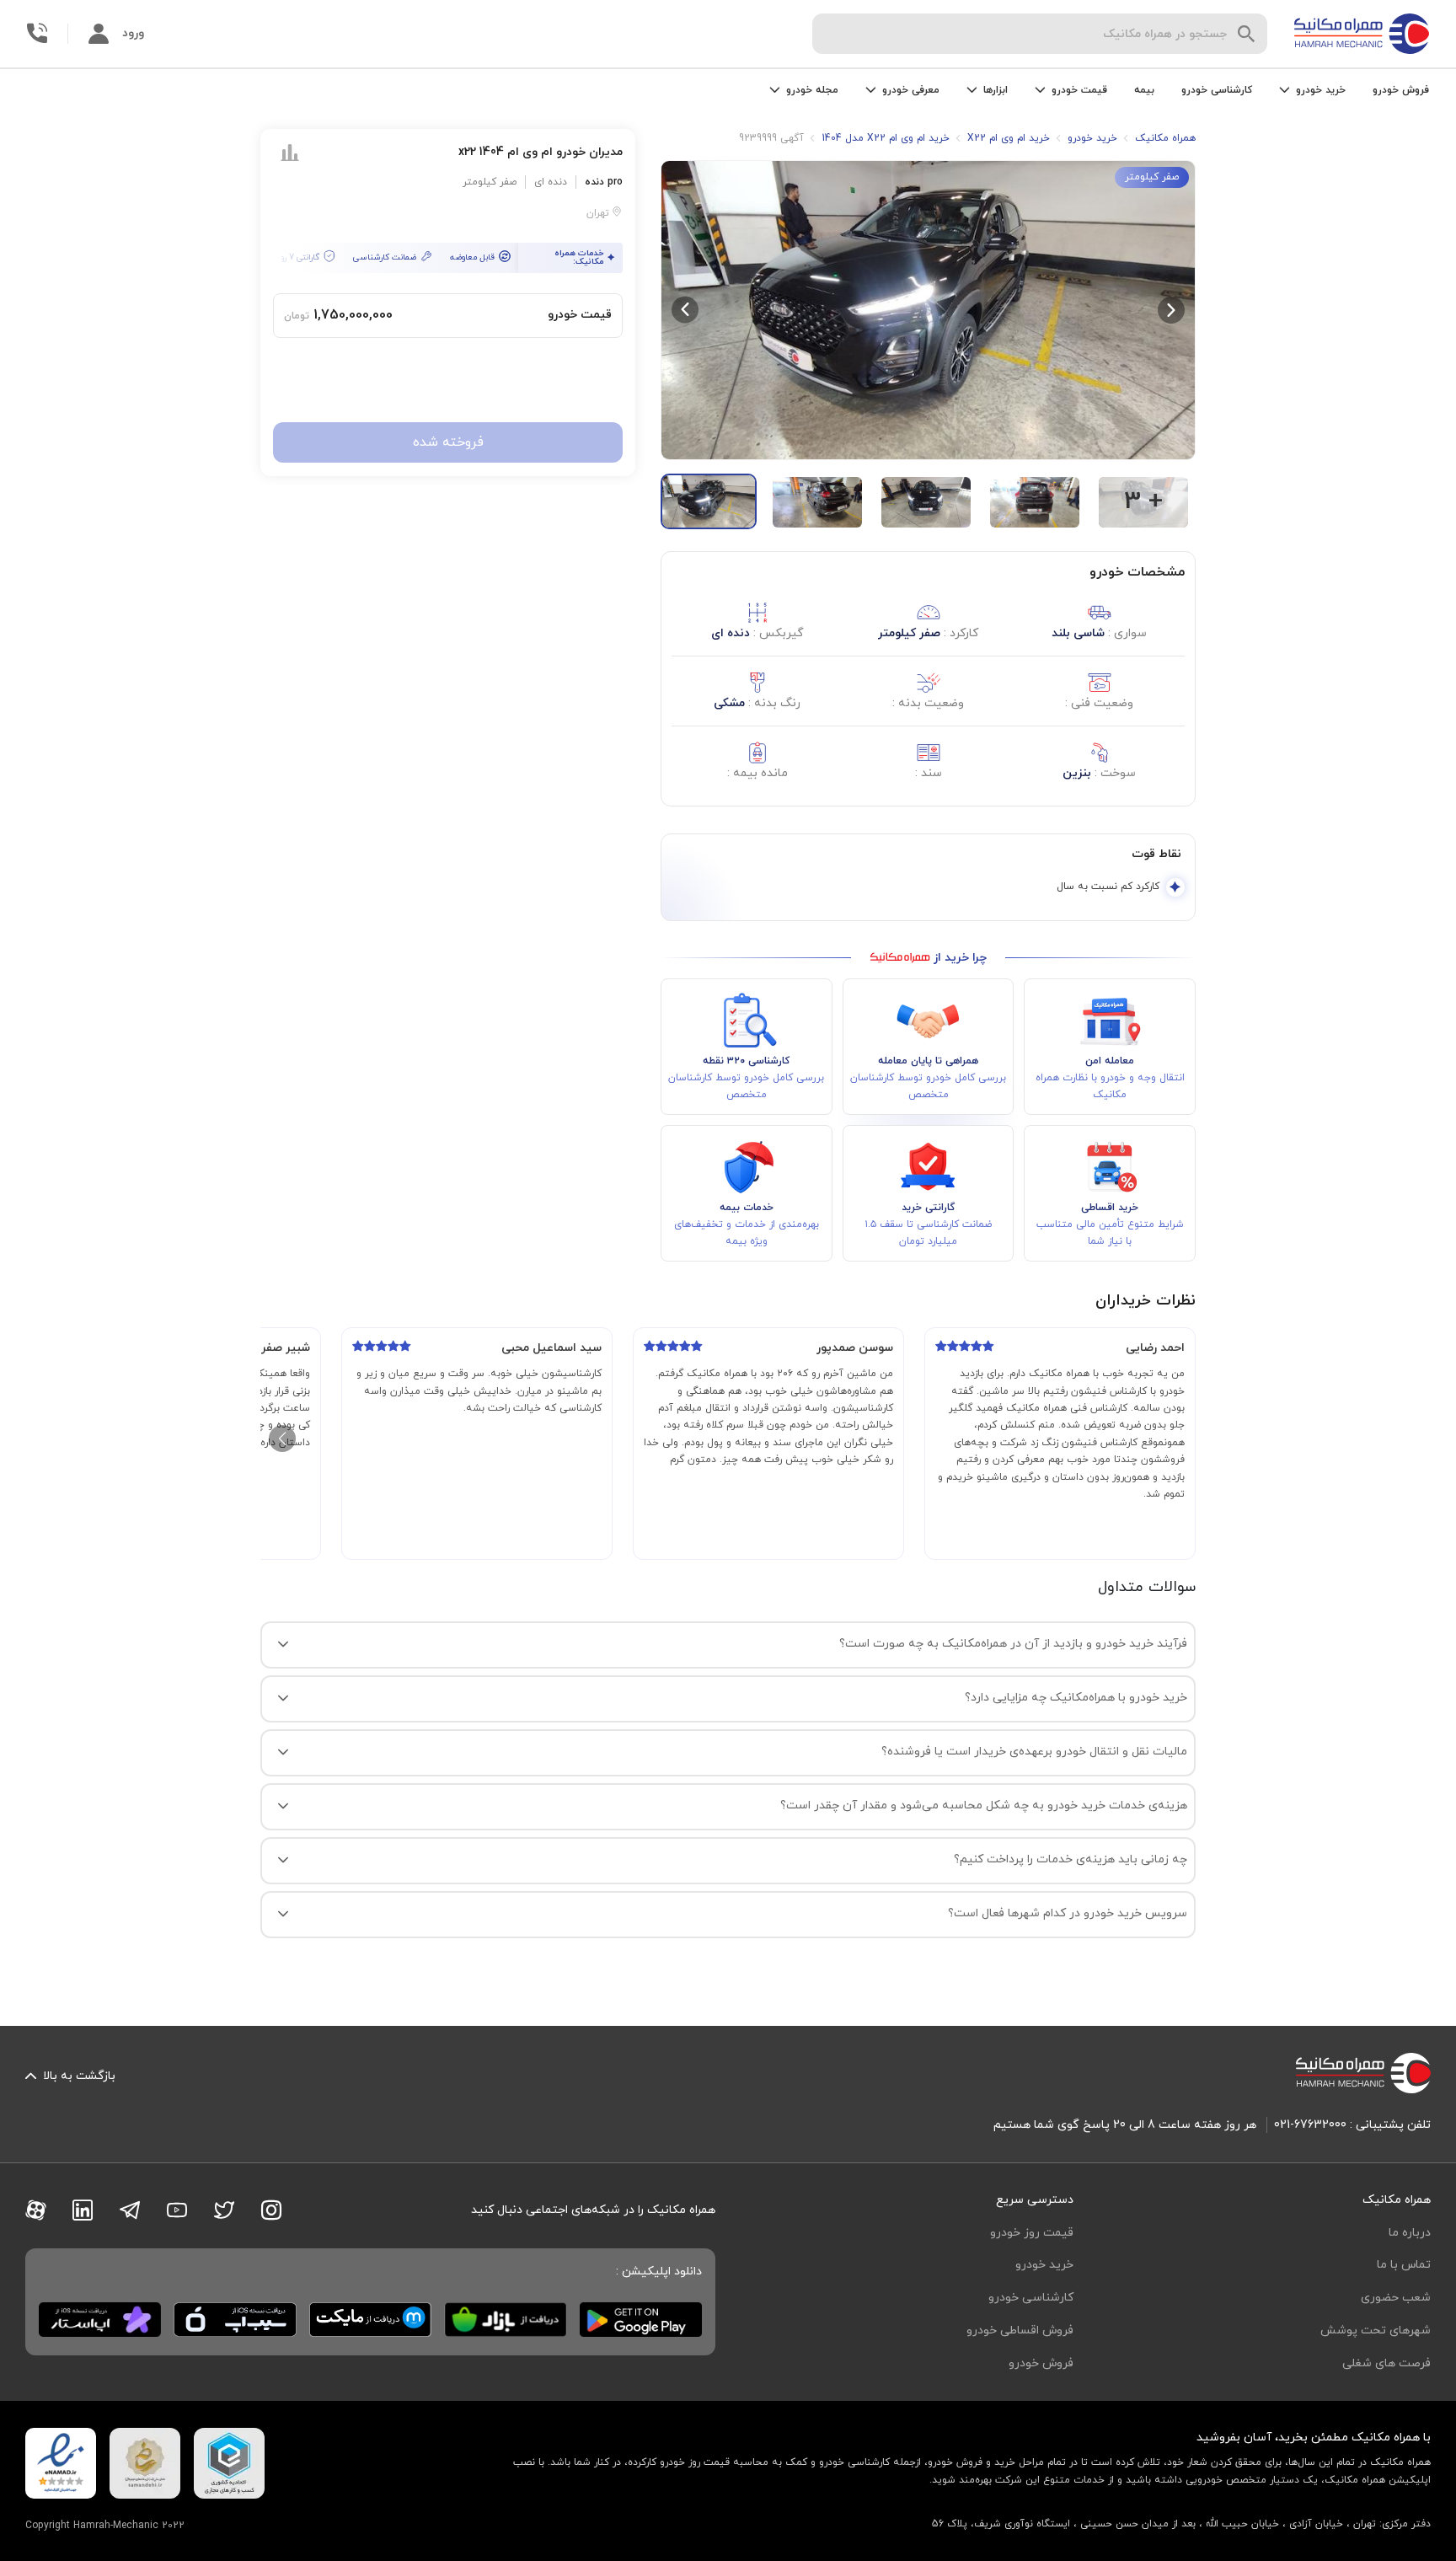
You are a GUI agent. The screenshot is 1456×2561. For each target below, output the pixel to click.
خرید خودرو (1044, 2265)
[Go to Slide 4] (1035, 502)
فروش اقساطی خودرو (1020, 2331)
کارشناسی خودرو (1217, 90)
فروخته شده (448, 442)
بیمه (1144, 90)
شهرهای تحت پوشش (1376, 2331)
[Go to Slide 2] (817, 502)
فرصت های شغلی (1386, 2363)
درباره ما (1410, 2233)
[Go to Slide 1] (709, 501)
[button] (928, 310)
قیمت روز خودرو (1032, 2233)
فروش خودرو (1401, 90)
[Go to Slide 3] (926, 502)
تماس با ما (1404, 2265)
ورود (133, 33)
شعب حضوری (1396, 2298)
